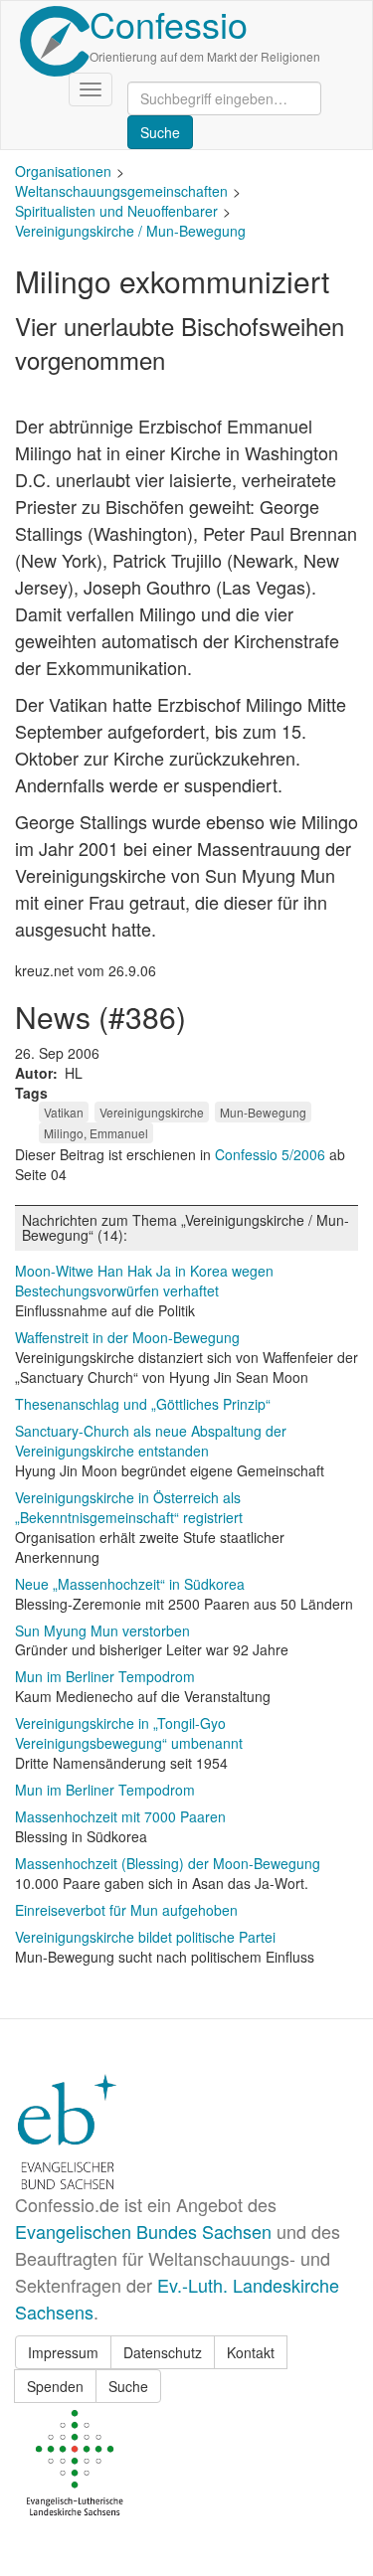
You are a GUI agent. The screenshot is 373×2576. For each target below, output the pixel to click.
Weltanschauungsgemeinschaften (121, 191)
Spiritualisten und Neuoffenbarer (116, 211)
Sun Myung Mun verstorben (102, 1631)
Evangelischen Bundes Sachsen (143, 2231)
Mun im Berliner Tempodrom (105, 1676)
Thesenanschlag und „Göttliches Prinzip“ (143, 1404)
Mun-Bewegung (263, 1112)
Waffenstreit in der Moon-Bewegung (127, 1337)
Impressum (63, 2352)
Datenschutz (163, 2352)
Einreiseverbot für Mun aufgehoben (126, 1910)
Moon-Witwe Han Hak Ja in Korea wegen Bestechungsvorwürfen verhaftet (144, 1281)
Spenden (55, 2386)
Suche (128, 2386)
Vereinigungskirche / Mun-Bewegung (130, 231)
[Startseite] (55, 41)
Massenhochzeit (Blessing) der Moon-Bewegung (168, 1863)
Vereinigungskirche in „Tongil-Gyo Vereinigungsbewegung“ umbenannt (129, 1733)
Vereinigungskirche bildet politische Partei (145, 1937)
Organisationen (63, 171)
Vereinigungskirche (152, 1112)
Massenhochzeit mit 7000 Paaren (120, 1816)
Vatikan (64, 1112)
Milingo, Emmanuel (96, 1133)
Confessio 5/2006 (272, 1154)
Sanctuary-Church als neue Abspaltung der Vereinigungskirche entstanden (151, 1441)
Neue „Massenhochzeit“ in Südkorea (130, 1584)
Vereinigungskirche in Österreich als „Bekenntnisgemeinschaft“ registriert (129, 1507)
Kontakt (251, 2352)
